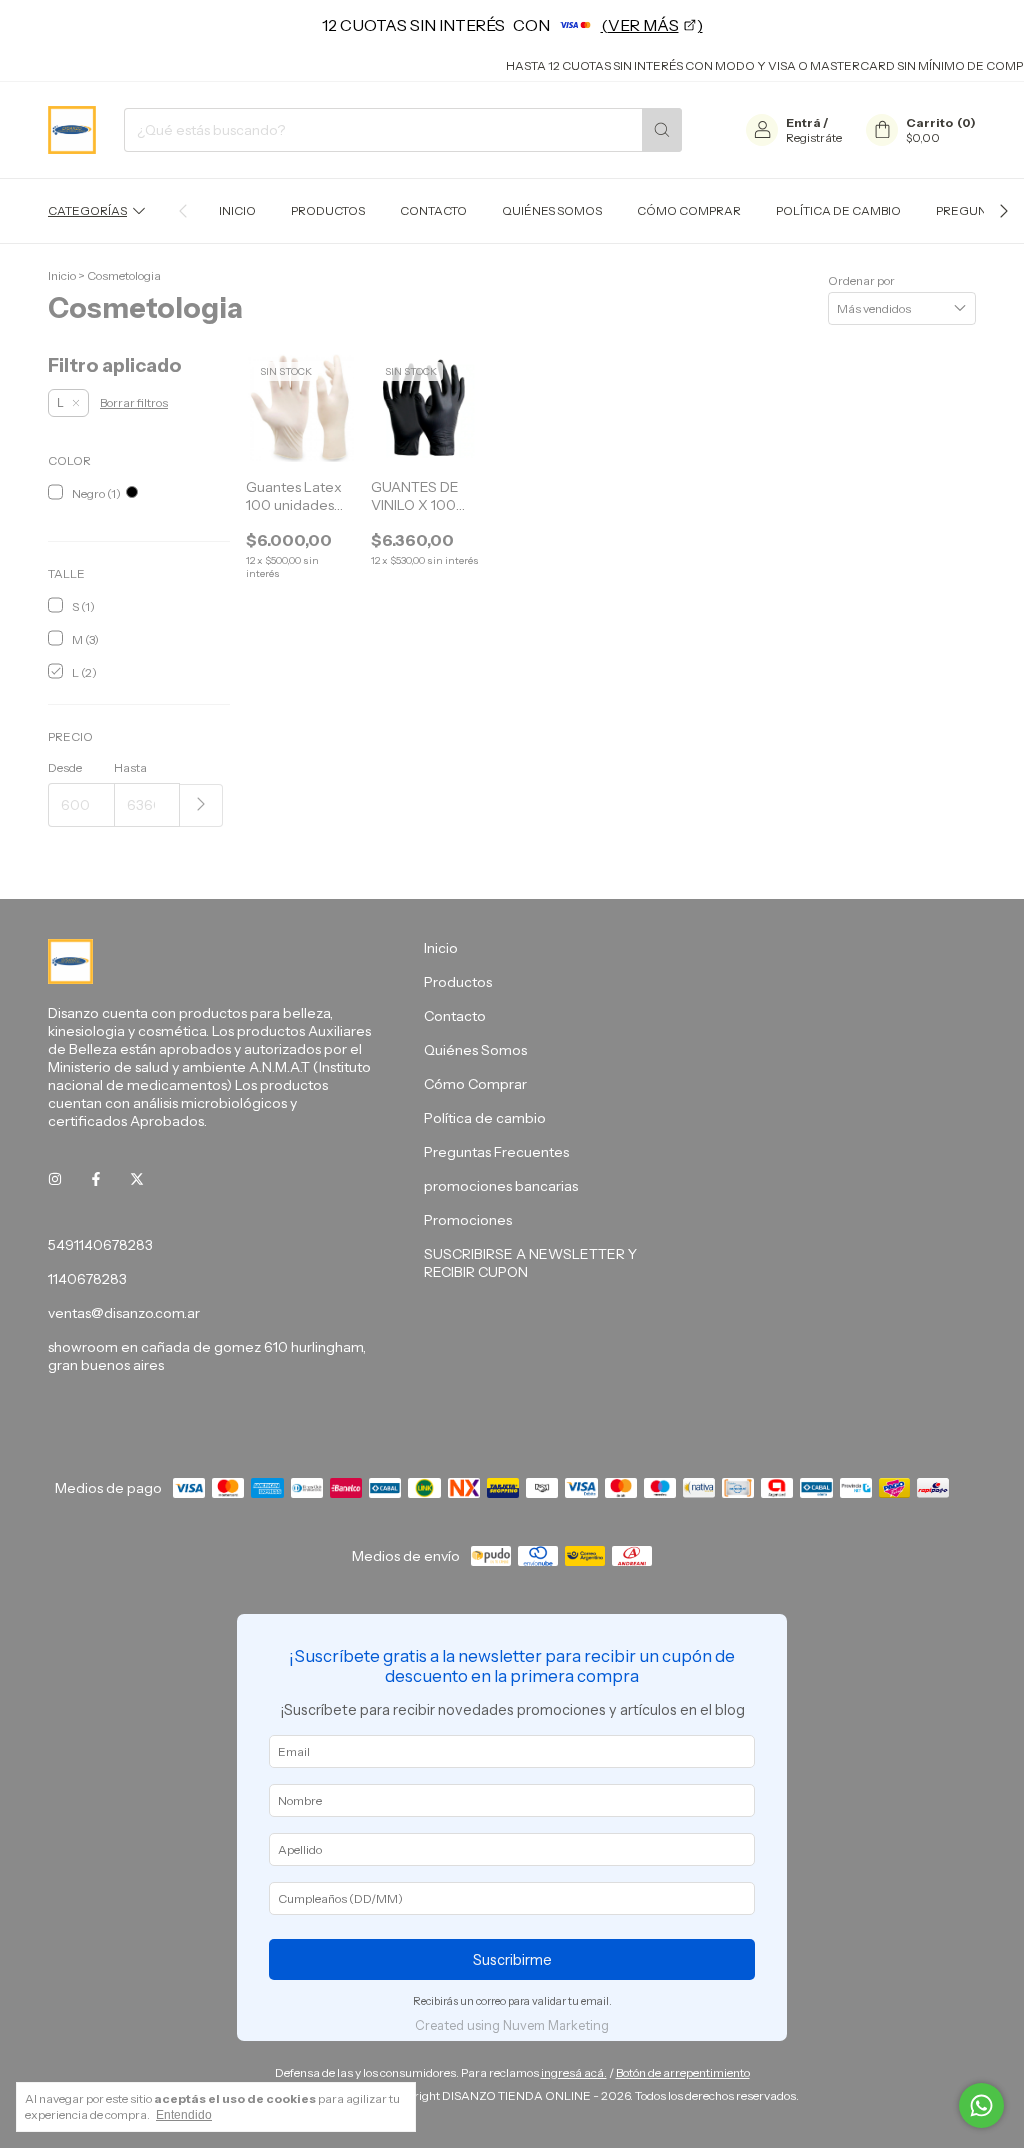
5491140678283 (100, 1245)
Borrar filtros (134, 402)
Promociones (468, 1220)
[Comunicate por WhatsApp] (981, 2105)
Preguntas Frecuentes (496, 1152)
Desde (65, 767)
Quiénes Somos (552, 210)
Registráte (814, 137)
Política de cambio (838, 210)
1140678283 (87, 1279)
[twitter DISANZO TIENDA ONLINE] (137, 1179)
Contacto (433, 210)
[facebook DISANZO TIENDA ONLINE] (96, 1179)
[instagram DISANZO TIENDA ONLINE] (55, 1179)
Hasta (130, 767)
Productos (328, 210)
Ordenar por (861, 280)
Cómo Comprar (689, 210)
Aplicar (201, 805)
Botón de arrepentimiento (683, 2072)
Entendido (184, 2115)
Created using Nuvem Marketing (512, 2025)
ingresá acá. (574, 2072)
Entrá (803, 122)
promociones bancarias (501, 1186)
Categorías (87, 210)
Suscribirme (512, 1960)
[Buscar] (662, 130)
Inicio (237, 210)
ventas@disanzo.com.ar (124, 1313)
